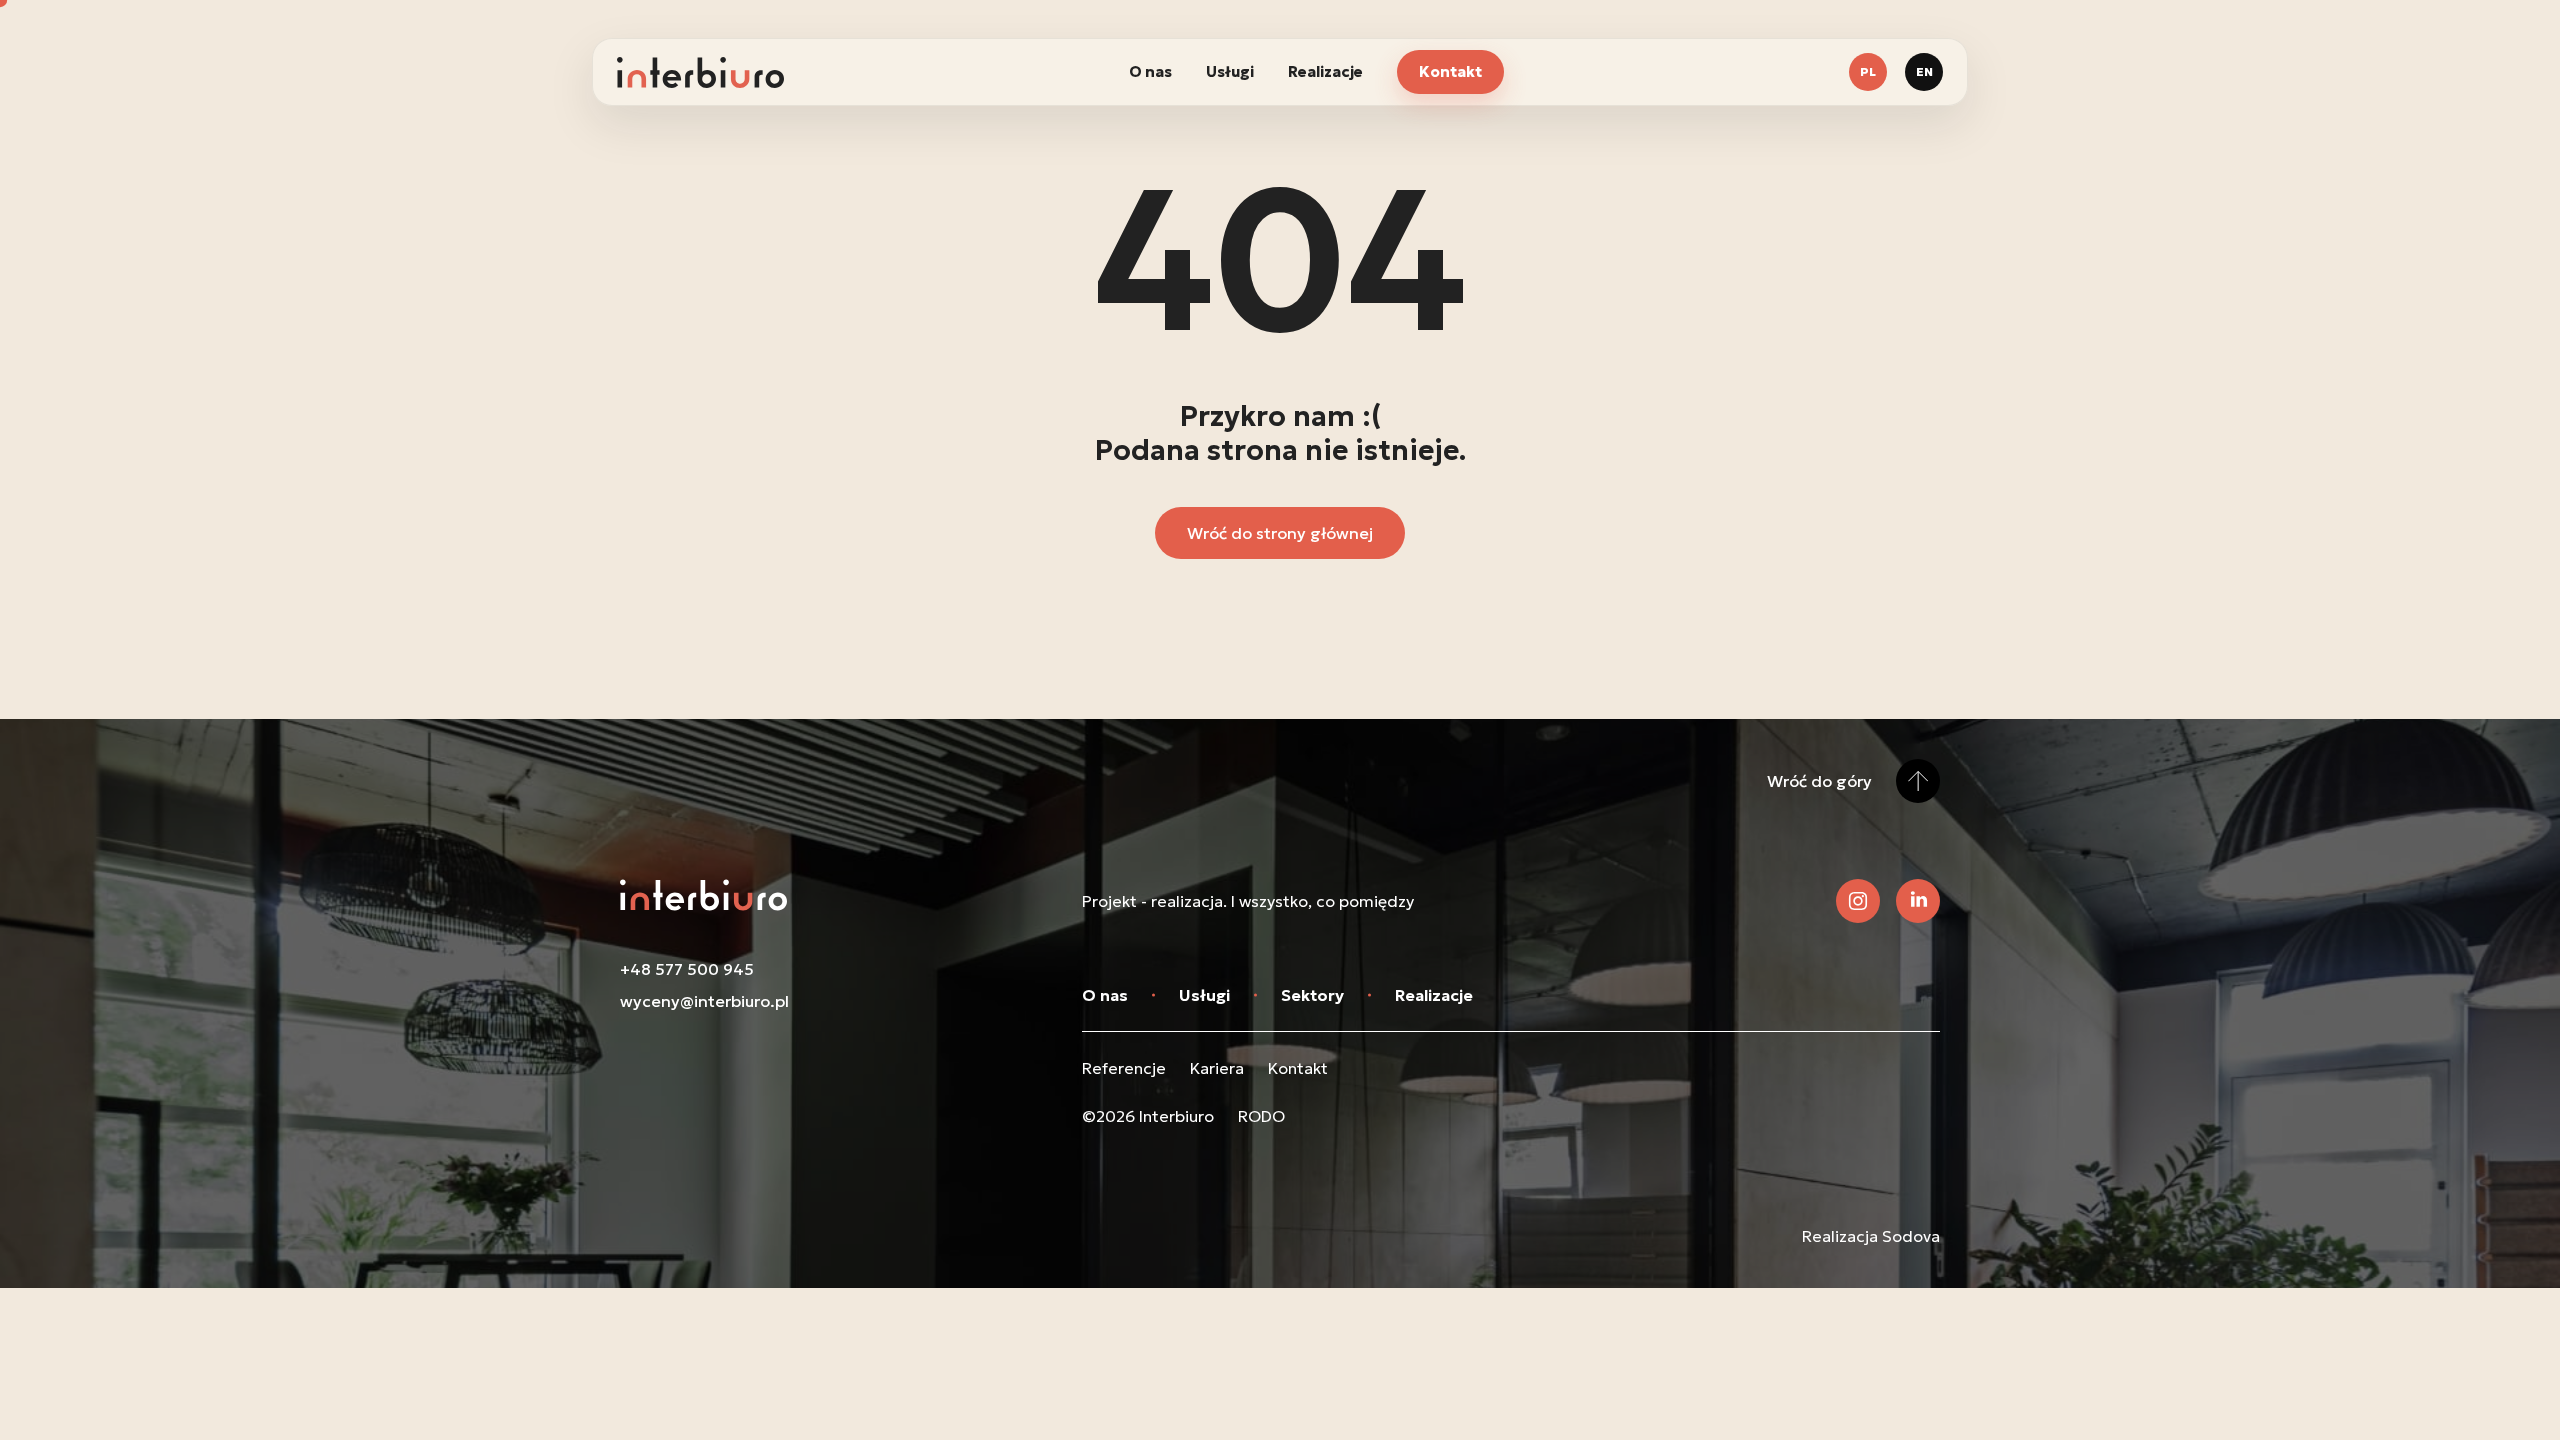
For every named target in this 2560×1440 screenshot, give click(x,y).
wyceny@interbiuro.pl (704, 1001)
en (1924, 71)
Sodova (1911, 1236)
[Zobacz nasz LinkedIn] (1918, 901)
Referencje (1124, 1068)
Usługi (1230, 71)
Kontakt (1450, 71)
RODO (1261, 1116)
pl (1868, 71)
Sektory (1312, 995)
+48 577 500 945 (687, 969)
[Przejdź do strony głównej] (700, 72)
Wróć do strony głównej (1280, 533)
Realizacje (1325, 71)
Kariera (1217, 1068)
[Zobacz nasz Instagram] (1858, 901)
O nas (1150, 71)
